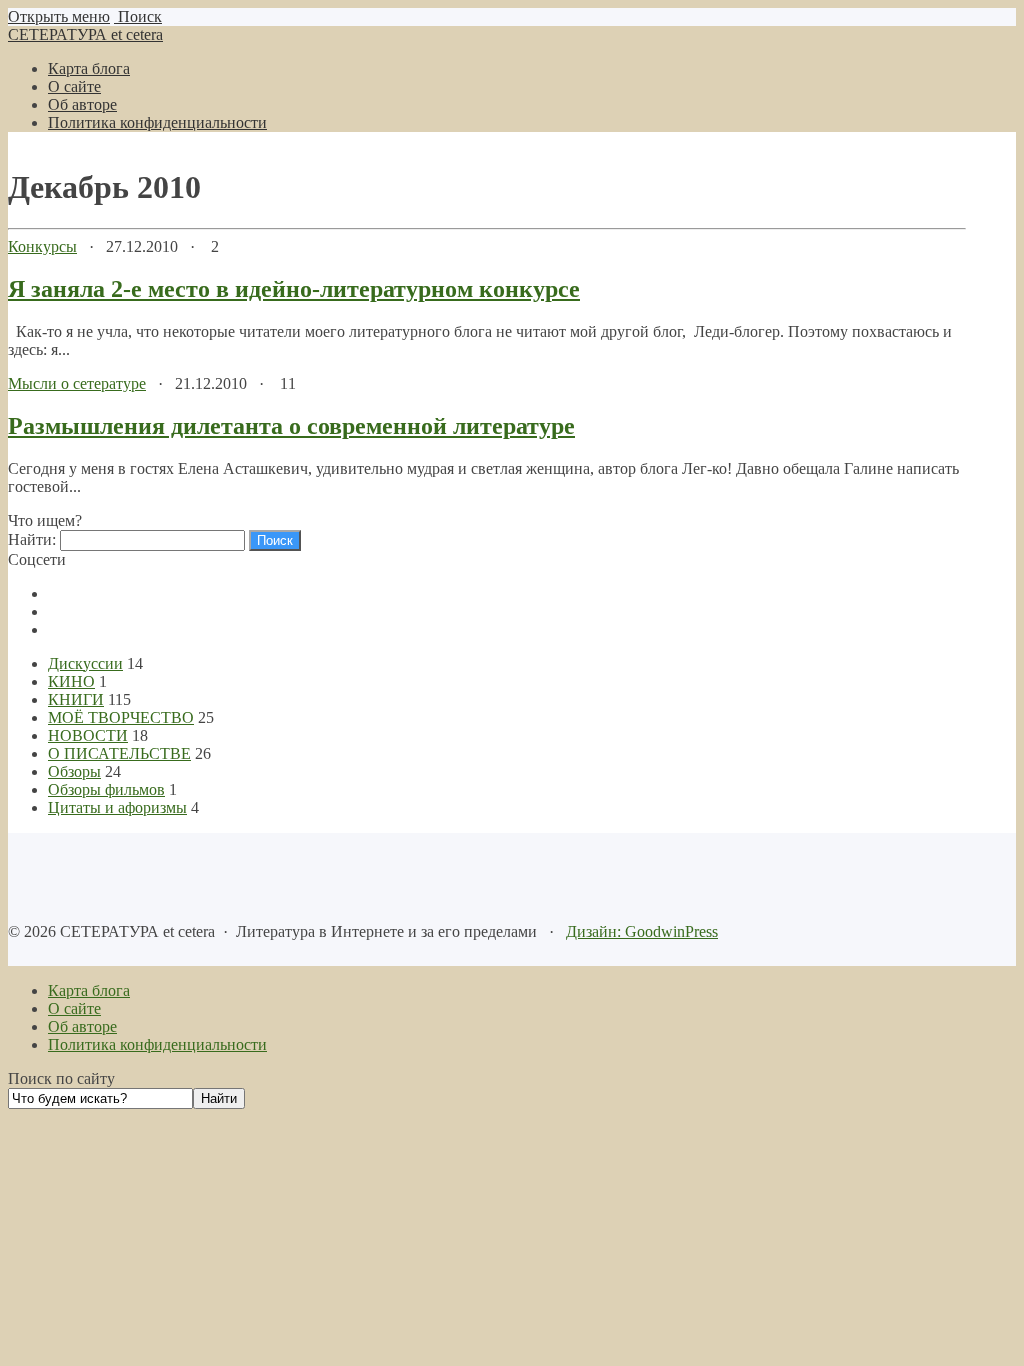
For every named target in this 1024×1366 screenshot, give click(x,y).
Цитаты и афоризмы (117, 807)
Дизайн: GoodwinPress (642, 931)
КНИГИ (76, 699)
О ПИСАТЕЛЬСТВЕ (119, 753)
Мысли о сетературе (77, 383)
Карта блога (89, 990)
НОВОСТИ (88, 735)
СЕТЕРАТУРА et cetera (85, 34)
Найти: (32, 539)
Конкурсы (42, 246)
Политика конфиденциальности (157, 1044)
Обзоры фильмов (106, 789)
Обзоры (74, 771)
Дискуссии (85, 663)
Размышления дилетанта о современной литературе (291, 426)
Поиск (138, 16)
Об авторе (82, 1026)
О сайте (74, 1008)
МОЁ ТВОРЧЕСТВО (121, 717)
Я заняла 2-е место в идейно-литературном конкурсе (294, 289)
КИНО (71, 681)
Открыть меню (59, 16)
